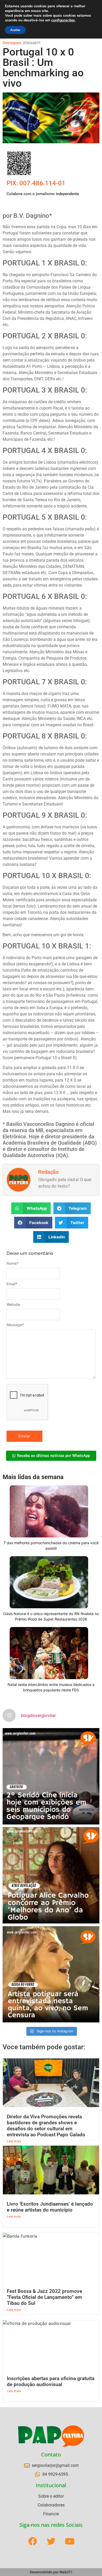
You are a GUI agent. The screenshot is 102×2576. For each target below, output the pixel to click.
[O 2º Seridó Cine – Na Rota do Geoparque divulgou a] (51, 1776)
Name (13, 1263)
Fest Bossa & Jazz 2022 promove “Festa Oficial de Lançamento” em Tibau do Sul (44, 2297)
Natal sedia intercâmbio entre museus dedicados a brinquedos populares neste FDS (51, 1687)
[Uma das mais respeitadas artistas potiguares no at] (51, 1974)
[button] (31, 1208)
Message (15, 1325)
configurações (63, 20)
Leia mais (14, 2141)
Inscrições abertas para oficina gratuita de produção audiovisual (51, 2381)
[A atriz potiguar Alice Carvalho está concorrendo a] (51, 1875)
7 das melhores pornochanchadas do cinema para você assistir (51, 1545)
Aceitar (15, 30)
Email (12, 1284)
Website (13, 1305)
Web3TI (66, 2572)
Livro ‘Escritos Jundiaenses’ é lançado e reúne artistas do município (50, 2207)
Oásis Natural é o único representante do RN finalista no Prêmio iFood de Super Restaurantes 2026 (51, 1616)
